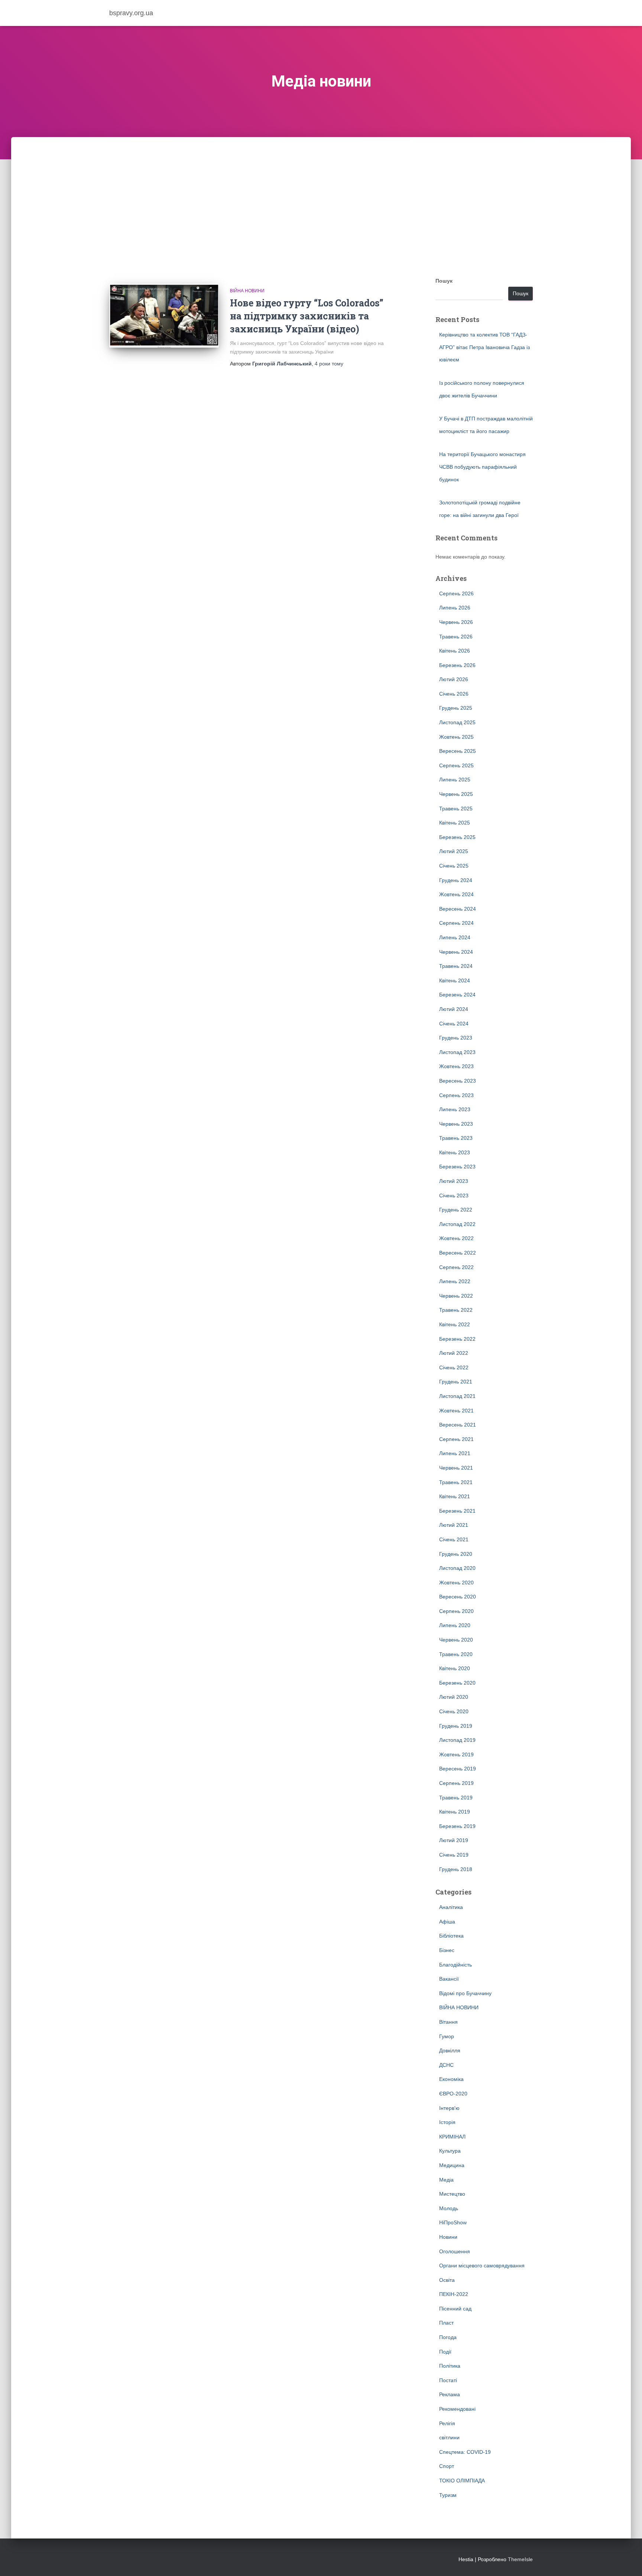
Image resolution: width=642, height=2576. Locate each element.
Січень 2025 (454, 866)
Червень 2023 (456, 1124)
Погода (448, 2337)
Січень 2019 (454, 1855)
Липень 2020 (455, 1625)
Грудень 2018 (456, 1869)
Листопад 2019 (457, 1740)
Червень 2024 (456, 952)
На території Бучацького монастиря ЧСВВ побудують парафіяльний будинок (482, 467)
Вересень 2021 (458, 1425)
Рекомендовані (457, 2409)
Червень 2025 (456, 794)
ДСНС (446, 2065)
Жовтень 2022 (456, 1238)
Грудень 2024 (456, 880)
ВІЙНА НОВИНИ (247, 291)
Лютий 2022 (454, 1353)
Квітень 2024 (455, 980)
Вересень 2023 (458, 1081)
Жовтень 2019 (456, 1754)
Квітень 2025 (455, 823)
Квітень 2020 (455, 1668)
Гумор (447, 2036)
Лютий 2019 (454, 1840)
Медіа (446, 2180)
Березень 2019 (457, 1826)
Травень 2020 (456, 1654)
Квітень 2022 (455, 1324)
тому (329, 364)
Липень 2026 (455, 608)
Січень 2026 (454, 694)
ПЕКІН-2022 (454, 2294)
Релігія (447, 2423)
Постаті (448, 2380)
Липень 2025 (455, 780)
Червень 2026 (456, 622)
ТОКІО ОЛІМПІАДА (462, 2481)
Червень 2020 (456, 1640)
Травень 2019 (456, 1798)
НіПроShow (453, 2222)
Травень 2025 (456, 809)
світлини (449, 2437)
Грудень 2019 (456, 1726)
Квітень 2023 (455, 1152)
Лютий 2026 (454, 679)
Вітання (448, 2022)
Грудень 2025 (456, 708)
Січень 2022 (454, 1367)
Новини (448, 2237)
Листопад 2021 (457, 1396)
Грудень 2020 (456, 1554)
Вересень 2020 (458, 1597)
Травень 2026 (456, 637)
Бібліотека (451, 1936)
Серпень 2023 (456, 1095)
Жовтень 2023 (456, 1066)
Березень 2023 (457, 1167)
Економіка (451, 2079)
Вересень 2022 (458, 1253)
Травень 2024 (456, 966)
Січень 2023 (454, 1196)
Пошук (444, 281)
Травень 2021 (456, 1482)
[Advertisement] (321, 193)
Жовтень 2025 (456, 737)
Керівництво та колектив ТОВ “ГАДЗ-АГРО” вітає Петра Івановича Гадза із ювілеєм (484, 347)
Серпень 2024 (456, 923)
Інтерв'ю (449, 2108)
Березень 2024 (457, 995)
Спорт (447, 2466)
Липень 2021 (455, 1453)
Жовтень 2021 (456, 1411)
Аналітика (451, 1907)
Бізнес (447, 1950)
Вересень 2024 (458, 909)
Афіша (447, 1922)
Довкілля (450, 2050)
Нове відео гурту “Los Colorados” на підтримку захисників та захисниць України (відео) (307, 316)
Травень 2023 (456, 1138)
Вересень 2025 (458, 751)
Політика (450, 2366)
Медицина (452, 2165)
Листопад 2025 (457, 722)
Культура (450, 2151)
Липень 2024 (455, 937)
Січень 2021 (454, 1539)
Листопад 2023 (457, 1052)
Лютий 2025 (454, 851)
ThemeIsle (520, 2559)
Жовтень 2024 (456, 894)
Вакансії (449, 1979)
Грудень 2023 (456, 1038)
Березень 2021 (457, 1511)
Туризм (448, 2495)
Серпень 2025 (456, 765)
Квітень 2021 (455, 1496)
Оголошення (455, 2251)
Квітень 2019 (455, 1812)
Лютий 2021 (454, 1525)
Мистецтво (452, 2194)
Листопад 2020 (457, 1568)
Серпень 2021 (456, 1439)
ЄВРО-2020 (453, 2094)
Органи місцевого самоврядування (482, 2266)
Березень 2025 (457, 837)
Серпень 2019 (456, 1783)
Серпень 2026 (456, 593)
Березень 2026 (457, 665)
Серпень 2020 (456, 1611)
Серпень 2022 (456, 1267)
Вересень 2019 (458, 1769)
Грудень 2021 (456, 1382)
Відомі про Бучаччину (465, 1993)
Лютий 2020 (454, 1697)
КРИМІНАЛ (452, 2137)
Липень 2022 (455, 1281)
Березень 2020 (457, 1683)
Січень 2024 (454, 1024)
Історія (447, 2122)
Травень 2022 (456, 1310)
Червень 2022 (456, 1296)
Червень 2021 (456, 1468)
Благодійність (455, 1965)
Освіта (447, 2280)
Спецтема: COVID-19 (465, 2452)
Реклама (450, 2394)
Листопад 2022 (457, 1224)
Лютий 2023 (454, 1181)
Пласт (446, 2323)
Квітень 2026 (455, 651)
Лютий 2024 (454, 1009)
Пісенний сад (455, 2309)
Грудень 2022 (456, 1210)
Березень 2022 (457, 1339)
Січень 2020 (454, 1711)
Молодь (449, 2208)
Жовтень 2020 (456, 1583)
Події (445, 2352)
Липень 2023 (455, 1109)
